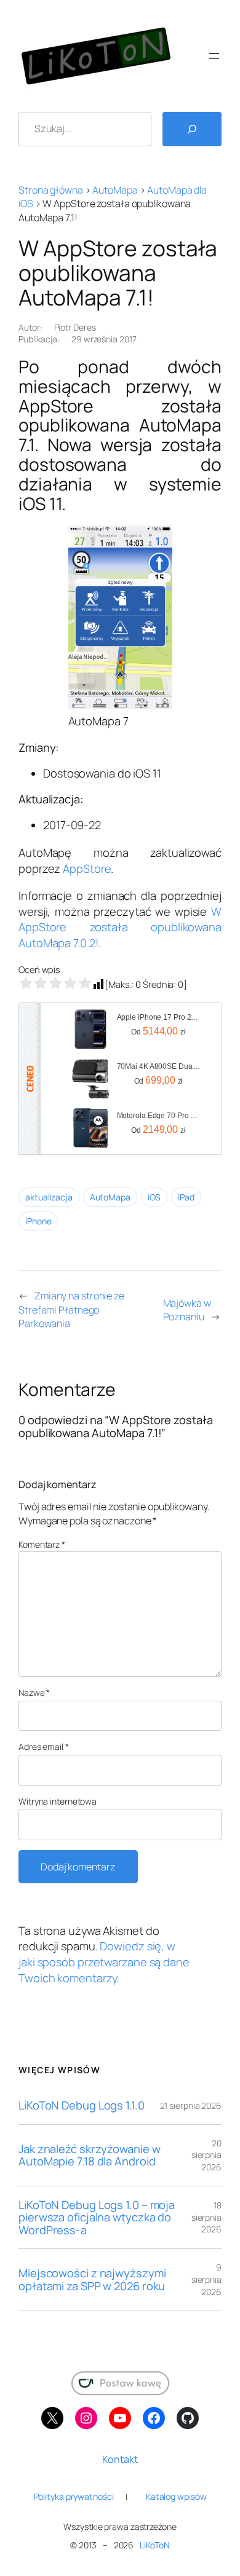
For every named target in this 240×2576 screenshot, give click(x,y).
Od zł (158, 1031)
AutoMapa (115, 190)
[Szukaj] (192, 129)
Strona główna (51, 190)
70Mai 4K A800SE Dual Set (159, 1066)
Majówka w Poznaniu (187, 1310)
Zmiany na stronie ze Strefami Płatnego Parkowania (71, 1310)
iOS (154, 1197)
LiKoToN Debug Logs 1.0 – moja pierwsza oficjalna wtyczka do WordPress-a (97, 2218)
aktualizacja (49, 1197)
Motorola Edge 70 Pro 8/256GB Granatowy (159, 1116)
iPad (186, 1197)
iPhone (38, 1221)
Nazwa (34, 1692)
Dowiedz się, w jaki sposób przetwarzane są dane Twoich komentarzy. (104, 1962)
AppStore (87, 869)
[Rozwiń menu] (214, 56)
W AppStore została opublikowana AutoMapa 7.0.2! (120, 927)
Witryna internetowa (58, 1801)
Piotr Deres (75, 327)
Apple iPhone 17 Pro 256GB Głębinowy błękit (159, 1017)
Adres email (44, 1747)
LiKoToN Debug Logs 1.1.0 (82, 2105)
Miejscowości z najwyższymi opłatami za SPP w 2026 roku (92, 2279)
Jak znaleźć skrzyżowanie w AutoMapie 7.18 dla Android (89, 2155)
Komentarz (42, 1544)
